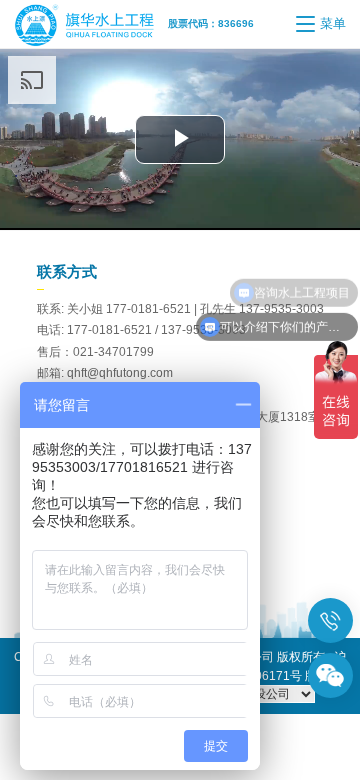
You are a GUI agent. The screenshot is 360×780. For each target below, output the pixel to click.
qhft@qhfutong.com (120, 373)
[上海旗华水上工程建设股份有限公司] (90, 24)
